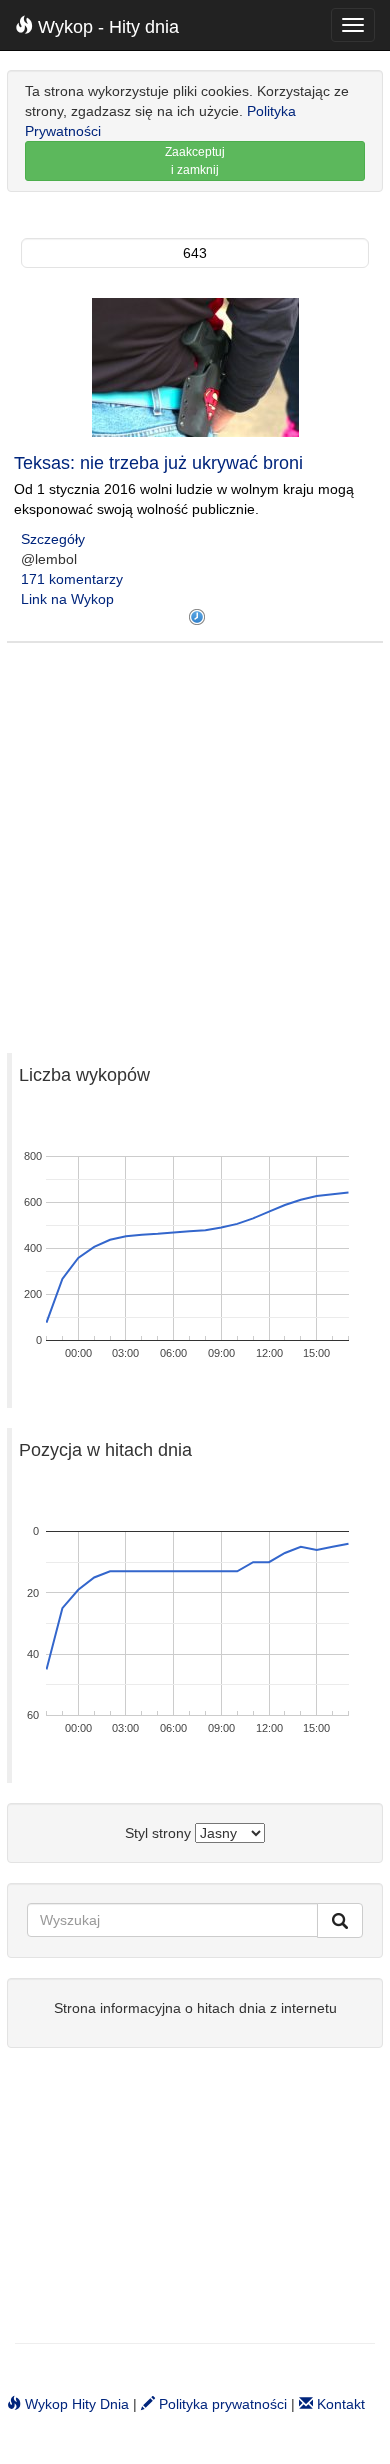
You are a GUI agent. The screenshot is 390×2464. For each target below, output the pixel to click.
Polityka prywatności (221, 2404)
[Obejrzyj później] (197, 617)
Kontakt (339, 2404)
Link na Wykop (67, 599)
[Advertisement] (195, 838)
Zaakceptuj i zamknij (195, 161)
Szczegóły (53, 539)
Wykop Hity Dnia (75, 2404)
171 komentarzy (72, 579)
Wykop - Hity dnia (106, 27)
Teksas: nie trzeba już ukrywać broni (158, 463)
